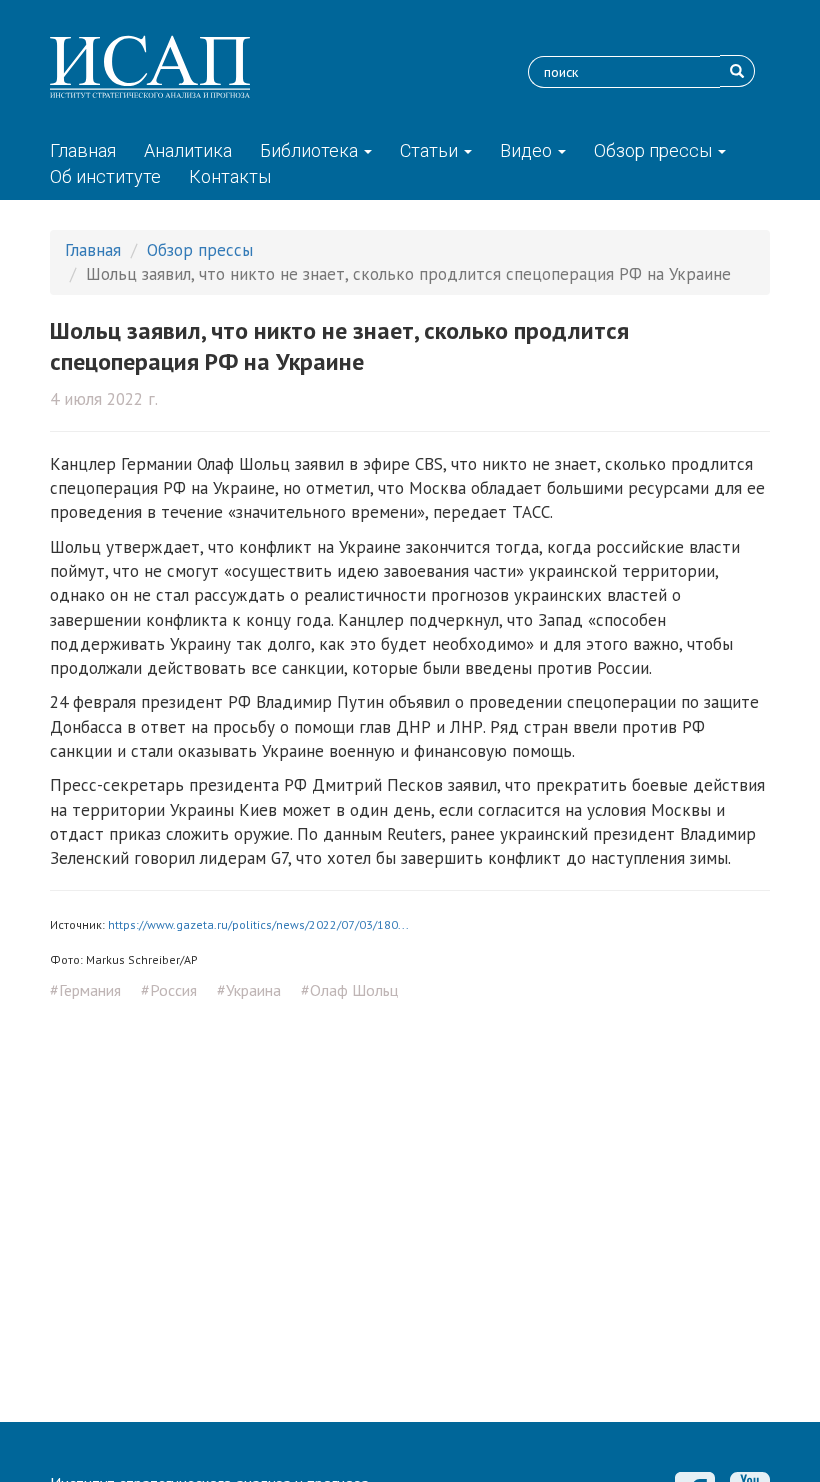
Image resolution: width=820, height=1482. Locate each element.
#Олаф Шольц (349, 990)
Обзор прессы (655, 150)
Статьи (431, 150)
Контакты (230, 176)
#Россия (169, 990)
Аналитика (188, 150)
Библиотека (311, 150)
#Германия (85, 990)
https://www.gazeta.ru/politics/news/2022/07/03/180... (258, 924)
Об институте (105, 176)
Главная (83, 150)
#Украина (249, 990)
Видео (528, 150)
